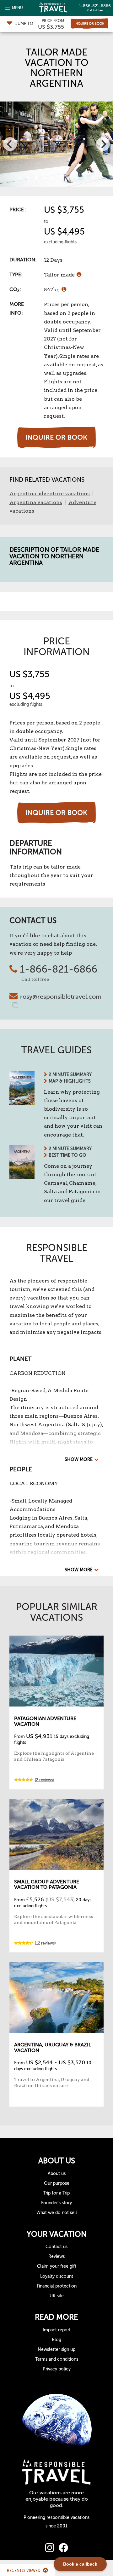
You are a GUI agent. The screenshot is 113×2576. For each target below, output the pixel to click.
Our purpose (57, 2183)
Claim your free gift (57, 2266)
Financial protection (57, 2286)
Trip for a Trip (56, 2193)
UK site (57, 2296)
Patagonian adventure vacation (45, 1721)
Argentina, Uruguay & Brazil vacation (53, 2048)
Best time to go (67, 1155)
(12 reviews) (45, 1943)
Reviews (56, 2256)
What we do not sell (57, 2213)
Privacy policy (57, 2369)
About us (57, 2174)
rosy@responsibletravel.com (61, 997)
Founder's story (56, 2203)
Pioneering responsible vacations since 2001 (56, 2522)
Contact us (56, 2247)
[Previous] (10, 144)
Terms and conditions (57, 2359)
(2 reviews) (44, 1780)
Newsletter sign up (56, 2349)
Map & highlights (70, 1081)
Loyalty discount (57, 2276)
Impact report (57, 2330)
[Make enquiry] (89, 23)
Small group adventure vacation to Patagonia (47, 1885)
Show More (79, 1460)
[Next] (103, 144)
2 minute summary (70, 1075)
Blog (56, 2340)
